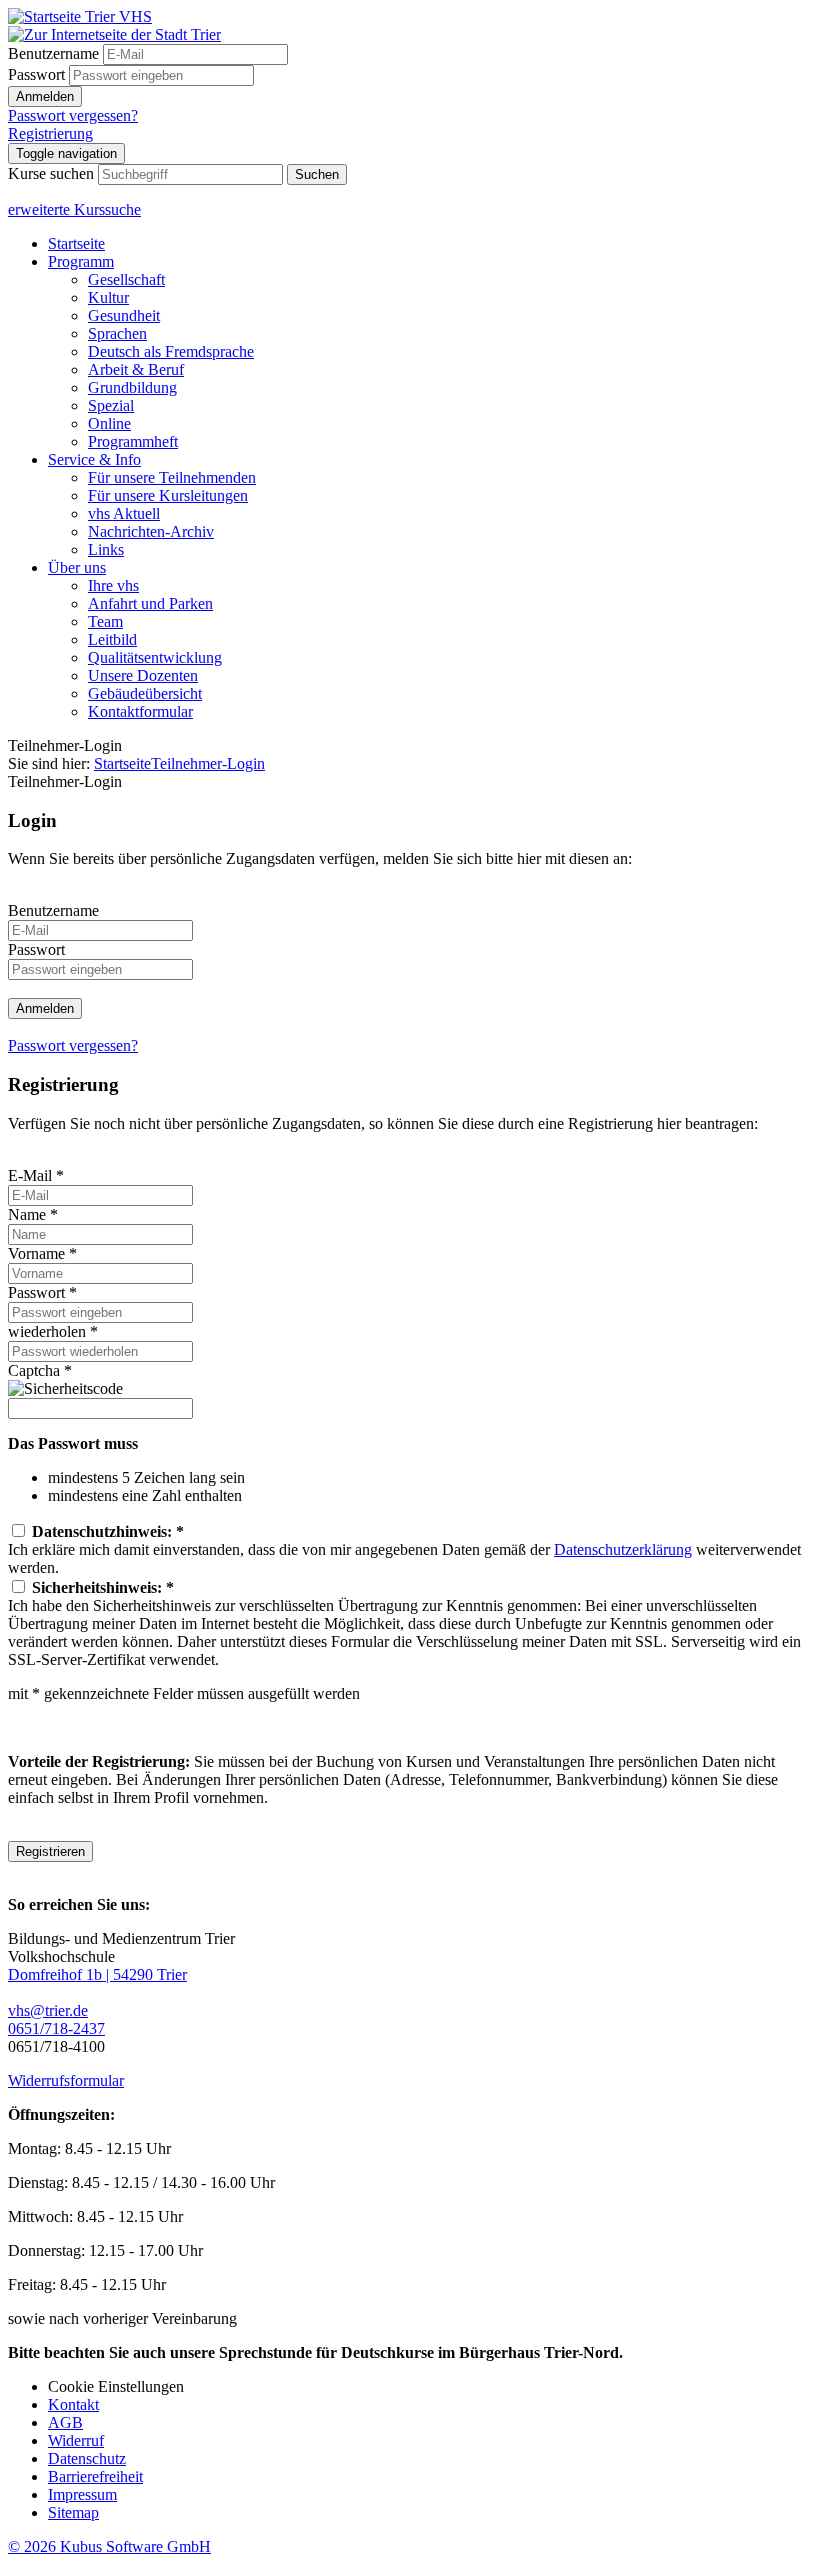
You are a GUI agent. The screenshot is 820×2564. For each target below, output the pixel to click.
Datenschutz (87, 2458)
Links (106, 549)
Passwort (36, 74)
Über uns (77, 567)
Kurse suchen (51, 173)
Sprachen (117, 333)
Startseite (76, 243)
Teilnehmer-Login (208, 763)
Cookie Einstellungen (116, 2386)
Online (109, 423)
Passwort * (42, 1292)
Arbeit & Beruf (136, 369)
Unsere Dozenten (143, 675)
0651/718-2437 (56, 2028)
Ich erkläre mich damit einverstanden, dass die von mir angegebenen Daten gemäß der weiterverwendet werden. (404, 1549)
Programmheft (133, 441)
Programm (81, 261)
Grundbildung (132, 387)
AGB (65, 2422)
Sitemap (73, 2512)
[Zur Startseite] (80, 16)
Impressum (82, 2494)
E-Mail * (36, 1175)
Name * (33, 1214)
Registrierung (50, 133)
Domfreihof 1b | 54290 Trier (97, 1974)
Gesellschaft (126, 279)
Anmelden (45, 96)
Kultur (108, 297)
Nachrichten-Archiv (151, 531)
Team (105, 621)
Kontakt (73, 2404)
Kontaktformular (140, 711)
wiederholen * (53, 1331)
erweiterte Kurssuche (74, 209)
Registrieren (50, 1851)
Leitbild (112, 639)
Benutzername (53, 53)
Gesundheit (124, 315)
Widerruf (76, 2440)
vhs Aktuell (124, 513)
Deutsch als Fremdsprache (171, 351)
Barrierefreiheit (95, 2476)
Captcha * (40, 1370)
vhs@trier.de (48, 2010)
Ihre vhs (113, 585)
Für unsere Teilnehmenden (172, 477)
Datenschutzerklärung (623, 1549)
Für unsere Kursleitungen (168, 495)
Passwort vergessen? (73, 115)
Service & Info (94, 459)
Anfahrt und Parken (150, 603)
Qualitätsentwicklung (155, 657)
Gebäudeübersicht (145, 693)
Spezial (111, 405)
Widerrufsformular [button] (66, 2080)
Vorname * (42, 1253)
